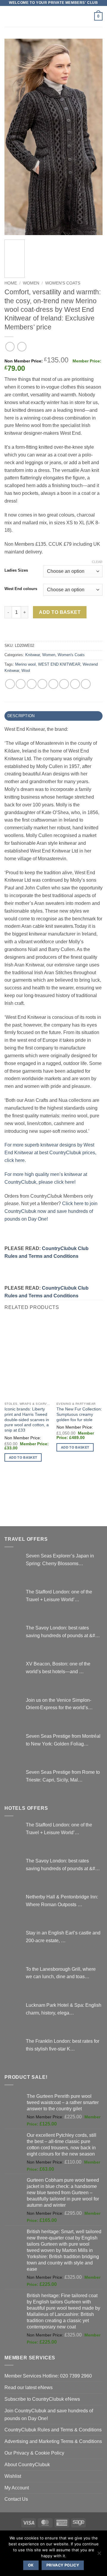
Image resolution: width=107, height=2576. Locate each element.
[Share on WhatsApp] (10, 684)
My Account (17, 2488)
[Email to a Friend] (42, 684)
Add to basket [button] (23, 1457)
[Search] (88, 17)
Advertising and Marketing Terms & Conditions (53, 2441)
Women (31, 283)
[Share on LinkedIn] (75, 684)
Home (11, 283)
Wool (26, 671)
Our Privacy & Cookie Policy (34, 2453)
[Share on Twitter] (32, 684)
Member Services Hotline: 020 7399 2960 (48, 2376)
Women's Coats (63, 283)
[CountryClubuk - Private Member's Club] (54, 16)
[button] (8, 16)
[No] (99, 2555)
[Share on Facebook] (21, 684)
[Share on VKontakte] (64, 684)
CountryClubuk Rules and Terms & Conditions (53, 2430)
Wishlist (13, 2476)
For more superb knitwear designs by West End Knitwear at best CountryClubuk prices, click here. (50, 1152)
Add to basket (60, 612)
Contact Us (16, 2499)
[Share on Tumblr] (86, 684)
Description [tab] (21, 716)
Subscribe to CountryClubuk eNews (42, 2399)
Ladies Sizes (16, 570)
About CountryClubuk (27, 2464)
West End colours (21, 589)
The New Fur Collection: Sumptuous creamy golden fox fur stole (79, 1414)
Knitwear (33, 655)
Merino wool (25, 664)
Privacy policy (63, 2565)
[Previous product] (22, 347)
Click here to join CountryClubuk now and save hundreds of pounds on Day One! (51, 1211)
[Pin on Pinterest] (53, 684)
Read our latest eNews (29, 2387)
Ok (31, 2565)
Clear (97, 562)
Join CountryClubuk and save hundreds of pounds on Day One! (49, 2414)
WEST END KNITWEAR (59, 664)
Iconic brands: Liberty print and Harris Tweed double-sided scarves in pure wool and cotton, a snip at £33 (27, 1420)
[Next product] (10, 347)
